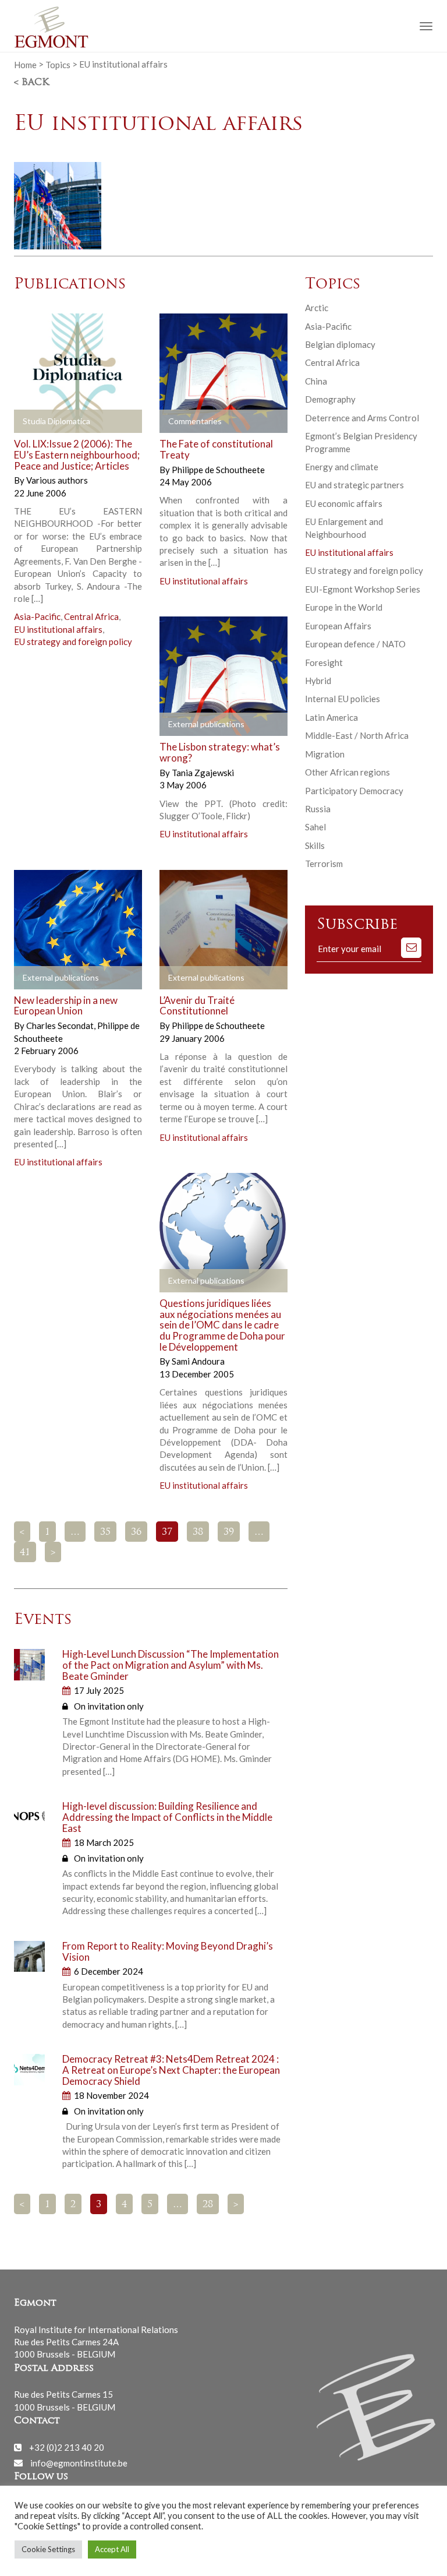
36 (136, 1532)
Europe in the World (344, 607)
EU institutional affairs (58, 629)
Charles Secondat (61, 1026)
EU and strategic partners (354, 485)
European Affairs (338, 626)
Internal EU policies (343, 699)
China (316, 381)
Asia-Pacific (37, 616)
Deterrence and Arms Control (362, 418)
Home (25, 64)
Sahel (315, 827)
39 (229, 1532)
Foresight (324, 662)
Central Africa (91, 616)
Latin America (331, 717)
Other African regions (347, 772)
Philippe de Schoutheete (218, 470)
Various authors (57, 480)
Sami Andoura (198, 1361)
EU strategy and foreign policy (73, 642)
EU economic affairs (344, 503)
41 (25, 1553)
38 (198, 1532)
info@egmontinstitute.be (79, 2462)
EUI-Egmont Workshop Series (363, 589)
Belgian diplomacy (340, 344)
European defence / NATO (355, 644)
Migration (325, 754)
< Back (31, 83)
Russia (318, 809)
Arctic (317, 308)
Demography (330, 399)
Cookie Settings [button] (48, 2549)
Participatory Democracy (354, 791)
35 (105, 1532)
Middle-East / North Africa (357, 735)
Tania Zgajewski (203, 773)
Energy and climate (342, 467)
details (41, 422)
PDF (178, 422)
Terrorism (324, 864)
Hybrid (318, 681)
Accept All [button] (112, 2549)
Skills (315, 845)
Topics (58, 64)
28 (208, 2205)
